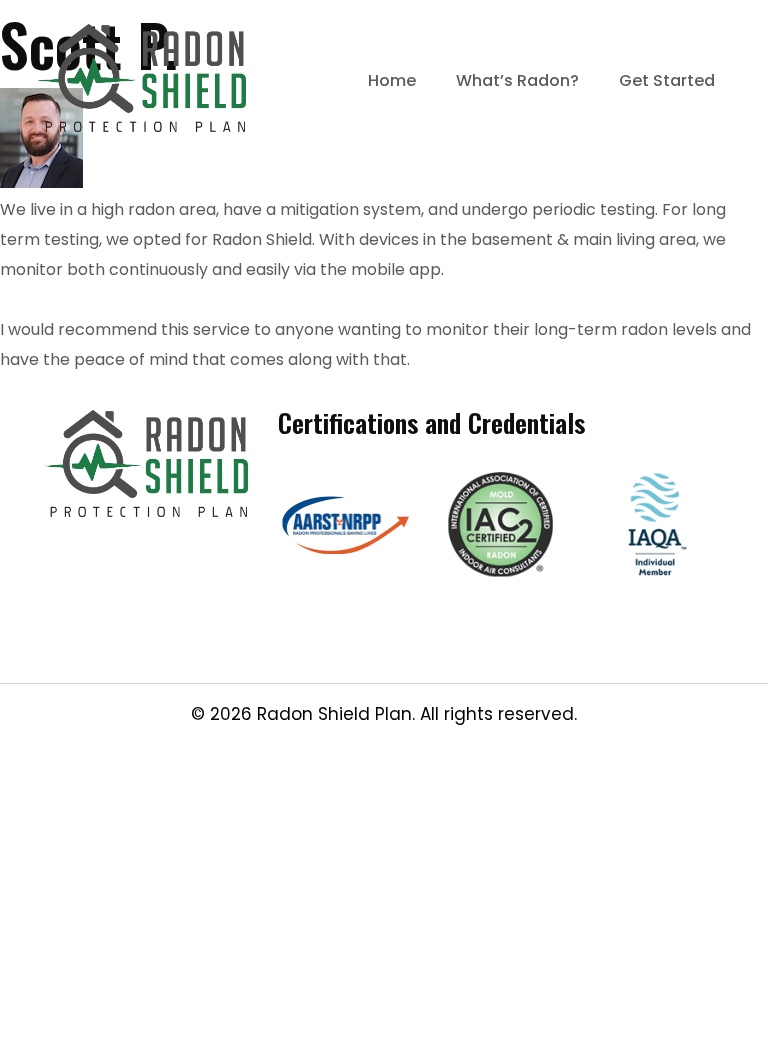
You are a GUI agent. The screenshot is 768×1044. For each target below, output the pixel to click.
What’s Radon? (517, 80)
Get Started (667, 80)
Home (392, 80)
